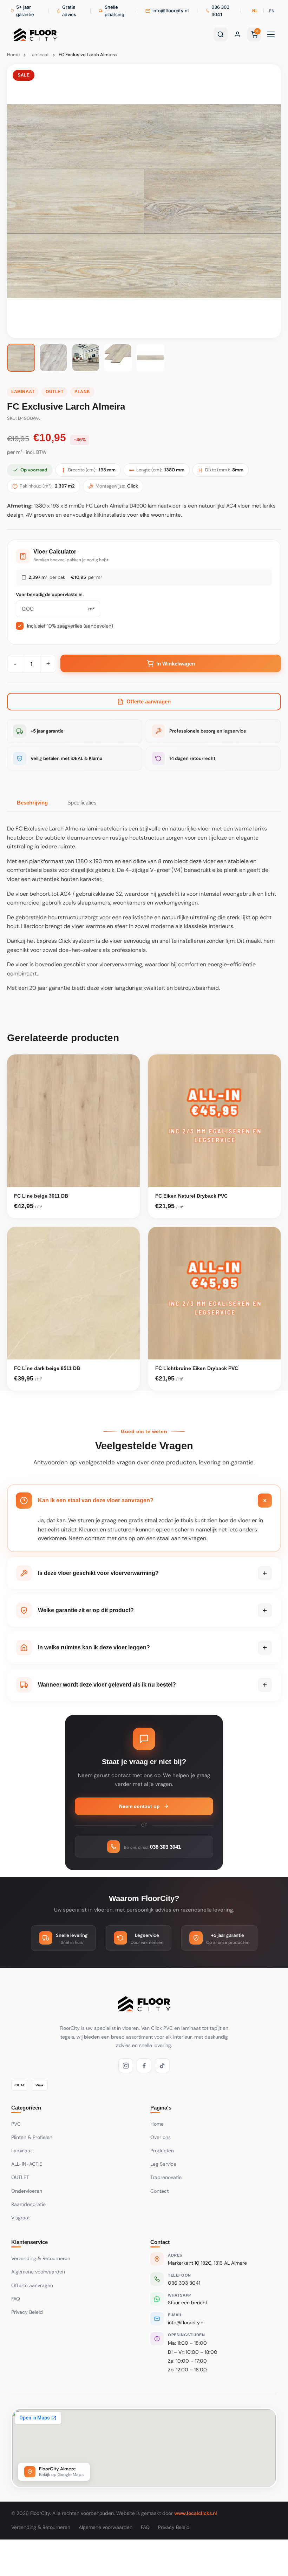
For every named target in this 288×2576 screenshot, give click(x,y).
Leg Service (163, 2164)
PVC (16, 2124)
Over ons (161, 2137)
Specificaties (82, 803)
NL (255, 11)
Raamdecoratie (28, 2204)
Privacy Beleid (27, 2312)
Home (13, 55)
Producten (162, 2151)
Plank (82, 392)
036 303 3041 (184, 2283)
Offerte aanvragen (149, 701)
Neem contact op (139, 1806)
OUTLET (54, 392)
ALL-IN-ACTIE (27, 2164)
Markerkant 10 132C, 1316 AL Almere (207, 2263)
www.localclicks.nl (196, 2513)
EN (272, 11)
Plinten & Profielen (32, 2137)
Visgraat (21, 2218)
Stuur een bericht (188, 2303)
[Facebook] (144, 2066)
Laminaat (39, 55)
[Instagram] (126, 2066)
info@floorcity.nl (186, 2323)
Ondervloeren (27, 2191)
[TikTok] (162, 2066)
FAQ (16, 2299)
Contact (159, 2191)
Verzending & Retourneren (41, 2258)
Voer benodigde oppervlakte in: (50, 594)
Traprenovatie (166, 2177)
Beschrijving (32, 803)
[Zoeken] (221, 34)
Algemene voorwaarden (38, 2272)
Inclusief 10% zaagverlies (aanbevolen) (70, 626)
